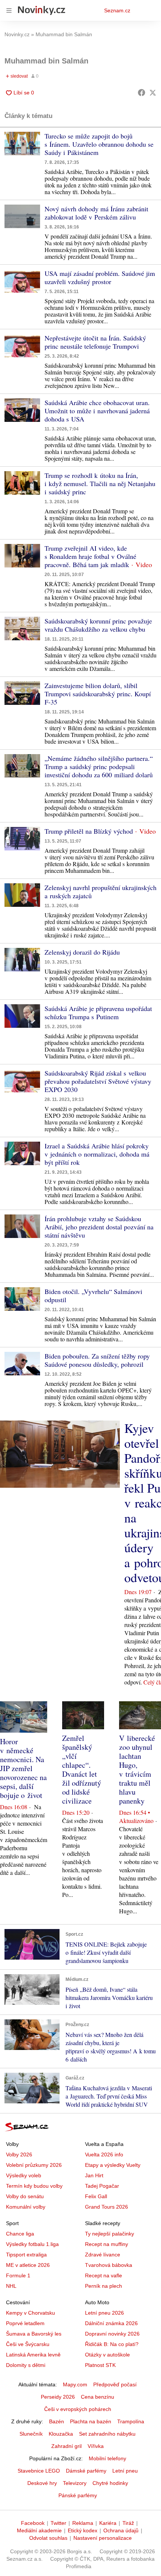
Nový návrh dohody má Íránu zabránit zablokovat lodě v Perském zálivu (96, 213)
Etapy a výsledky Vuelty (113, 2165)
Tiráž (128, 2523)
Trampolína (131, 2421)
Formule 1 (18, 2275)
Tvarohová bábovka (109, 2265)
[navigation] (9, 10)
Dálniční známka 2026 (111, 2323)
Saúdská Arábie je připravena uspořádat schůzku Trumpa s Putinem (98, 1012)
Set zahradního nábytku (107, 2434)
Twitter (58, 2523)
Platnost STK (100, 2365)
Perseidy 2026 (58, 2397)
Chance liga (20, 2234)
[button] (22, 144)
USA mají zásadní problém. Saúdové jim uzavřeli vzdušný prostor (100, 277)
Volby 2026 (19, 2155)
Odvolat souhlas (48, 2538)
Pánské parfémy (78, 2495)
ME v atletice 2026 (28, 2265)
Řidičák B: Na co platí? (112, 2344)
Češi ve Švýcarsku (28, 2344)
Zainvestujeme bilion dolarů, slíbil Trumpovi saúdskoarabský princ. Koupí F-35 (98, 694)
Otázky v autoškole (107, 2355)
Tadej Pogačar (102, 2186)
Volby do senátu (25, 2196)
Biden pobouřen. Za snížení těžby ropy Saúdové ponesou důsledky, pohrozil (97, 1360)
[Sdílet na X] (153, 93)
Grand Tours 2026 (107, 2207)
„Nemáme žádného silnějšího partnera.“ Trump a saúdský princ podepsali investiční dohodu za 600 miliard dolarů (99, 766)
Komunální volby (26, 2207)
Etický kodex (83, 2530)
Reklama (83, 2523)
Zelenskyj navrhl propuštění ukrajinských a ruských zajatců (101, 892)
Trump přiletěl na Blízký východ (89, 831)
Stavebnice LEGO (39, 2471)
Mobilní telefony (107, 2458)
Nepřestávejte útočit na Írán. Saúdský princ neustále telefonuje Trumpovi (95, 342)
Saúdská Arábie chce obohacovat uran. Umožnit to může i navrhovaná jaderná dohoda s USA (97, 411)
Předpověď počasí (115, 2384)
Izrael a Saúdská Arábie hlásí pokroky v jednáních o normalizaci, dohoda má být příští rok (97, 1154)
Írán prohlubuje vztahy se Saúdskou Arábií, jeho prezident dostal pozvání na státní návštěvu (99, 1227)
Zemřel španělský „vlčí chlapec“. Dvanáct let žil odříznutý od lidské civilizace (82, 1769)
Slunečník (31, 2434)
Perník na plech (104, 2286)
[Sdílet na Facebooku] (142, 93)
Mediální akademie (39, 2530)
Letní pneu (125, 2471)
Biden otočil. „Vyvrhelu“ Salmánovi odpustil (93, 1295)
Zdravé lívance (103, 2255)
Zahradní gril (66, 2446)
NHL (11, 2286)
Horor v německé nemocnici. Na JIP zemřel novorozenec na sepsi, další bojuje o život (23, 1768)
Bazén (57, 2421)
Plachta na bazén (91, 2421)
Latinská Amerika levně (33, 2355)
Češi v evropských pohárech (78, 2409)
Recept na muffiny (107, 2244)
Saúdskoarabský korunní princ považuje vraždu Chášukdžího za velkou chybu (98, 625)
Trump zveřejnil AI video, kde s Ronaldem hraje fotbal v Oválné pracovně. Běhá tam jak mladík (90, 556)
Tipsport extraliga (26, 2255)
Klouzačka (61, 2434)
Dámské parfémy (86, 2471)
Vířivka (96, 2446)
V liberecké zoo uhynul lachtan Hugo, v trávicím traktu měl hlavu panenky (137, 1769)
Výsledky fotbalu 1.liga (32, 2244)
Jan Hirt (94, 2175)
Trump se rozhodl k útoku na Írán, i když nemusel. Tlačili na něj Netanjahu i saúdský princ (100, 483)
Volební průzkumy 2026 (34, 2165)
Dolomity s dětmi (26, 2365)
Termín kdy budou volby (34, 2186)
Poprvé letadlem (25, 2323)
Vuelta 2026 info (104, 2155)
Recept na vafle (104, 2275)
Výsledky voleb (24, 2175)
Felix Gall (96, 2196)
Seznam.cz (117, 10)
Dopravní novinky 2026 (112, 2334)
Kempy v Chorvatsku (31, 2313)
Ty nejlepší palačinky (110, 2234)
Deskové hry (42, 2483)
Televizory (75, 2483)
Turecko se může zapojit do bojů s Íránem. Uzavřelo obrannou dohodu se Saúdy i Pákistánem (99, 144)
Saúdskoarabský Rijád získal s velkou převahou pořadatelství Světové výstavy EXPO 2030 (98, 1081)
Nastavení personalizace (103, 2538)
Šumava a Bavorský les (34, 2334)
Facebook (33, 2523)
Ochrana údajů (121, 2530)
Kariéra (108, 2523)
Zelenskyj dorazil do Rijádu (82, 952)
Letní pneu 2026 (104, 2313)
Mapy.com (75, 2384)
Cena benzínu (98, 2397)
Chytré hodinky (110, 2483)
